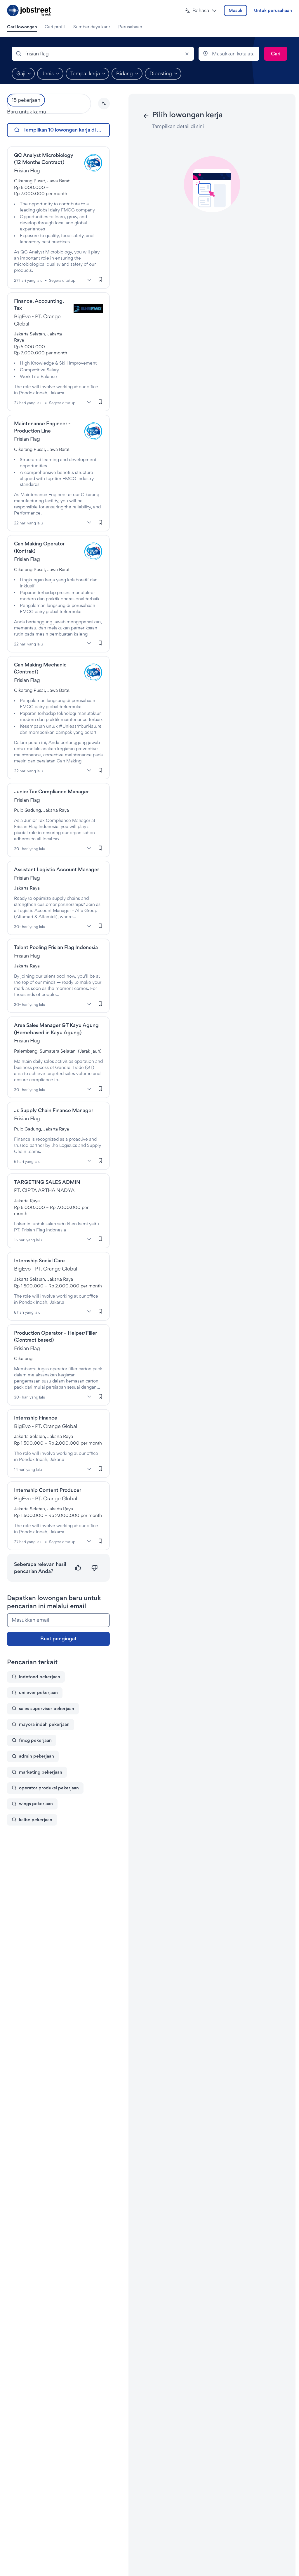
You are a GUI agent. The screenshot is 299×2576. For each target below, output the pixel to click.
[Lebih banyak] (89, 280)
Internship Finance (36, 1418)
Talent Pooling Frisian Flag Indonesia (56, 947)
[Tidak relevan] (94, 1568)
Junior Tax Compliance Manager (51, 791)
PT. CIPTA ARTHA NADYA (44, 1190)
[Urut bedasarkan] (104, 104)
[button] (201, 11)
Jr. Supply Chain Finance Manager (54, 1110)
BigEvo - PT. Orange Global (46, 1269)
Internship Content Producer (48, 1490)
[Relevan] (78, 1568)
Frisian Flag (27, 170)
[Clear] (187, 54)
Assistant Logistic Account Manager (57, 869)
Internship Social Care (39, 1260)
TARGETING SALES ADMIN (47, 1182)
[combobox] (103, 54)
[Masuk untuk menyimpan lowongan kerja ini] (100, 279)
